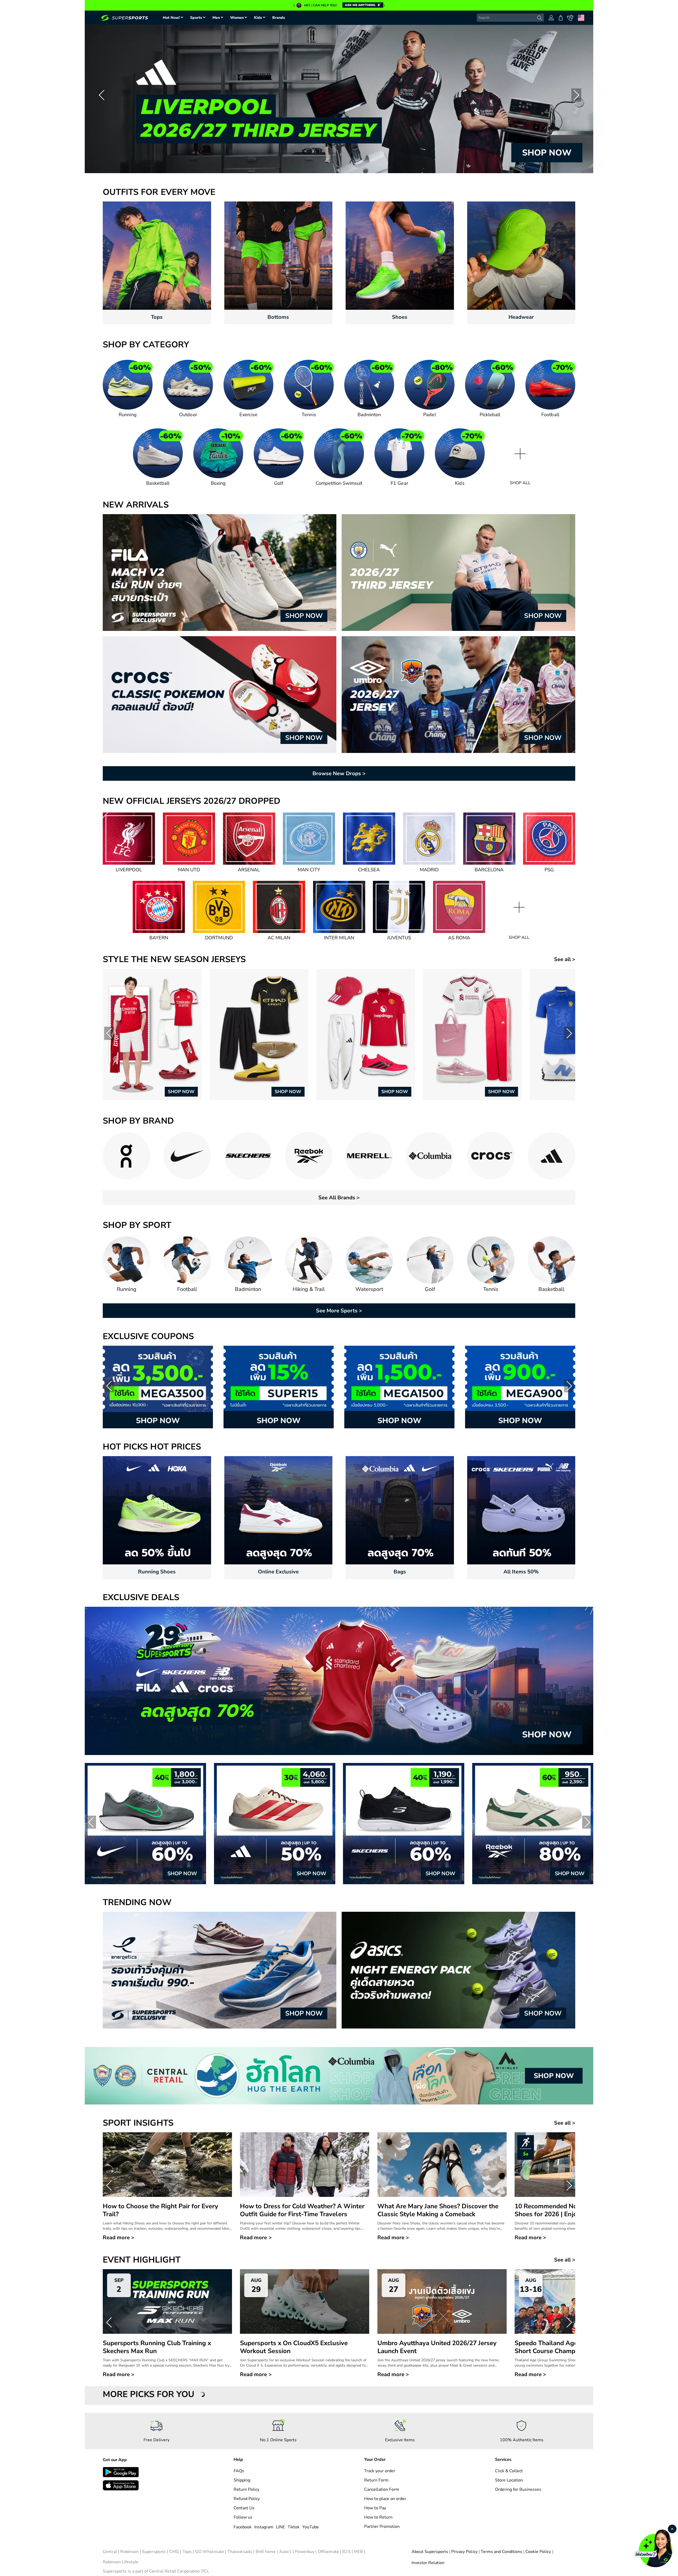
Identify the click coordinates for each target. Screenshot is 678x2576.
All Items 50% (521, 1572)
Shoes (400, 317)
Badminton (369, 415)
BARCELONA (489, 870)
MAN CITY (309, 870)
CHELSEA (369, 870)
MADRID (429, 870)
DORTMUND (219, 938)
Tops (157, 317)
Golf (279, 483)
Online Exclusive (278, 1572)
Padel (429, 415)
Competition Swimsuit (339, 483)
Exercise (248, 415)
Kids (460, 483)
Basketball (158, 483)
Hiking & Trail (309, 1289)
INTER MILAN (339, 938)
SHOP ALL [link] (520, 483)
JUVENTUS (399, 938)
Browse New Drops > (339, 773)
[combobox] (510, 18)
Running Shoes (157, 1572)
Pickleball (490, 415)
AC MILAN (279, 938)
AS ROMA (459, 938)
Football (550, 415)
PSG (549, 870)
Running (128, 415)
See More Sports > (339, 1311)
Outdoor (188, 415)
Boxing (218, 483)
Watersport (369, 1289)
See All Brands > (339, 1198)
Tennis (309, 415)
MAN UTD (189, 870)
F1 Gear (399, 483)
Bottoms (278, 317)
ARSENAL (249, 870)
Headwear (521, 317)
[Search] (540, 18)
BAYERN (159, 938)
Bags (400, 1572)
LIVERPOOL (129, 870)
